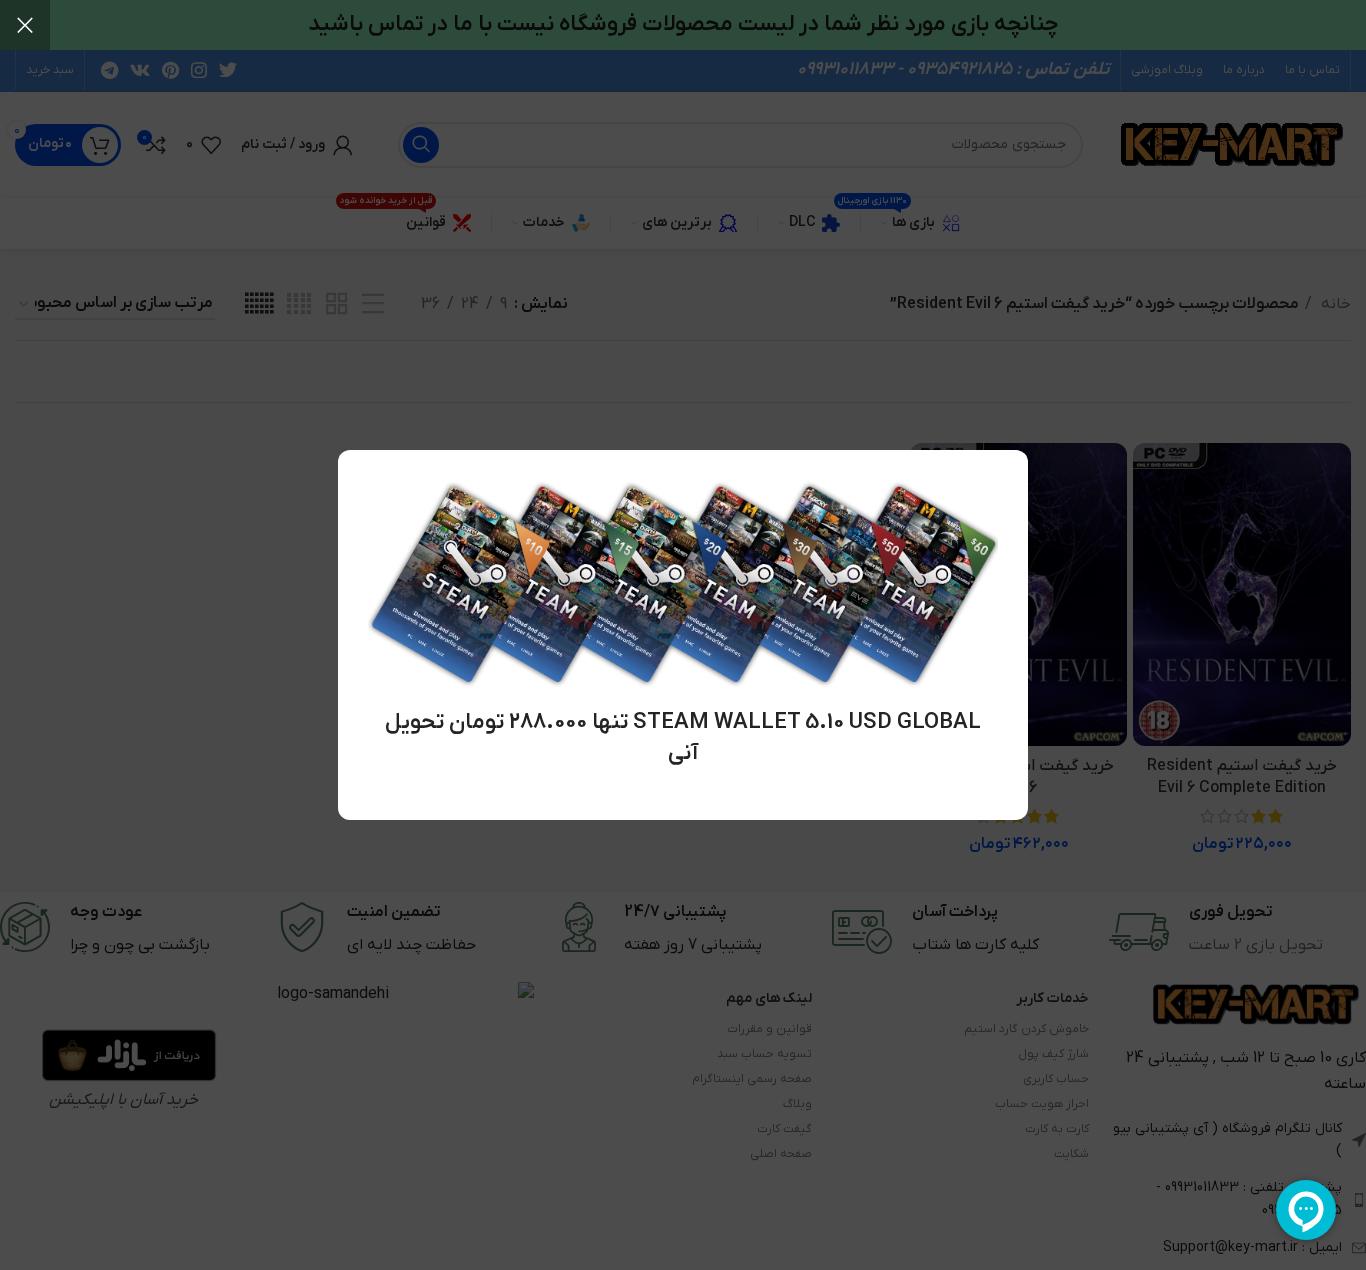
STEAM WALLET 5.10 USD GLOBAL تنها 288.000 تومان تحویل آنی (683, 738)
